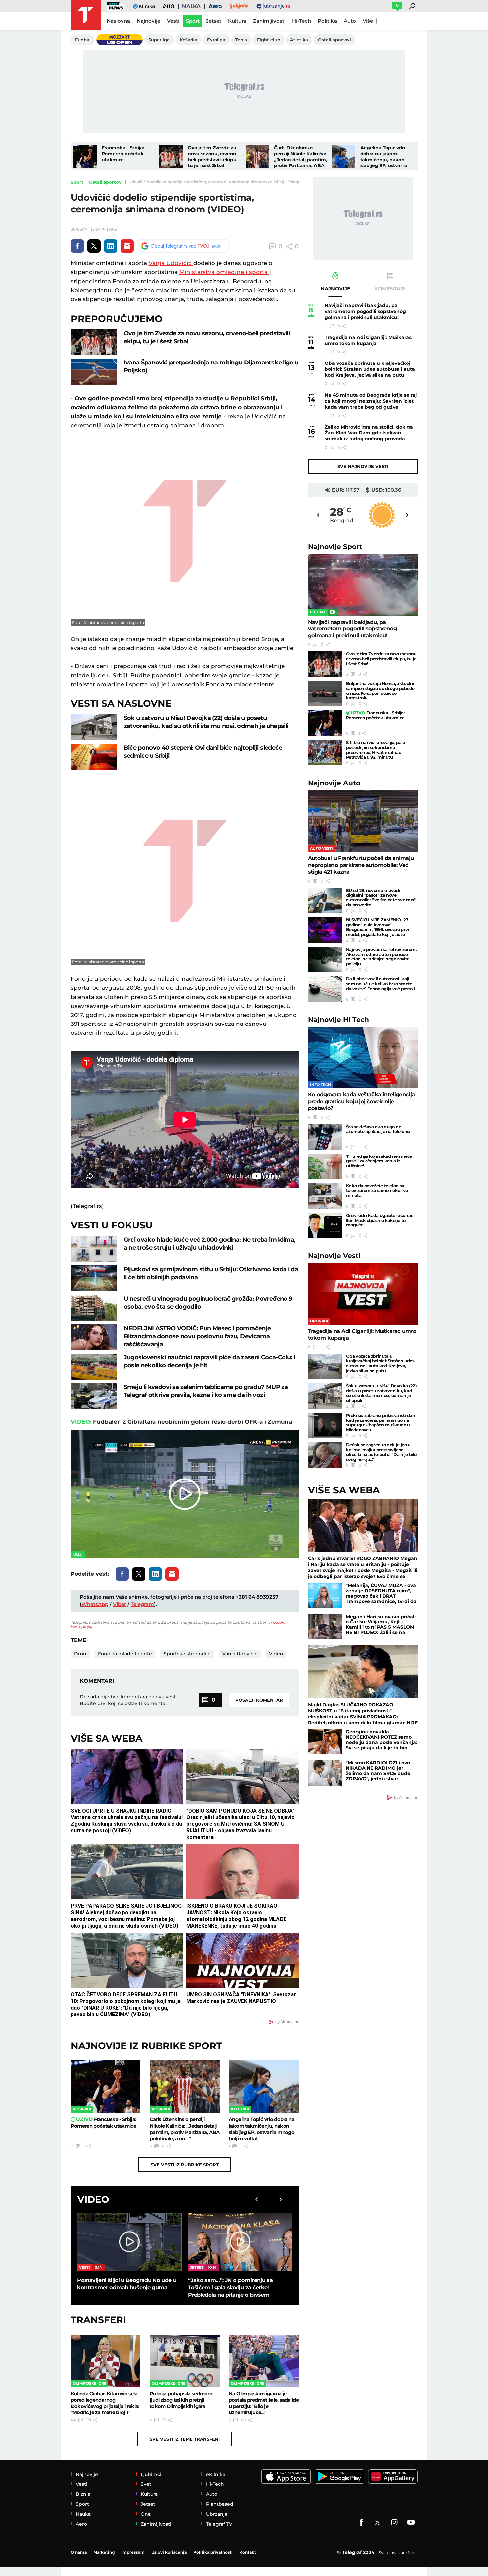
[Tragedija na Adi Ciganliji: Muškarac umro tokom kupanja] (363, 1294)
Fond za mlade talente (125, 1654)
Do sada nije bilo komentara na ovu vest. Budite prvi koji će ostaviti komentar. (128, 1700)
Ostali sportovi (106, 182)
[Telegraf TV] (411, 2522)
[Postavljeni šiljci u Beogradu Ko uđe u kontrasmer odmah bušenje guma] (129, 2242)
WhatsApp (95, 1604)
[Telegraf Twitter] (378, 2522)
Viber (120, 1604)
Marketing (104, 2552)
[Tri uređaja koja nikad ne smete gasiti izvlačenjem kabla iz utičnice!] (325, 1166)
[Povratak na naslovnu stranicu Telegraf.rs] (86, 15)
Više (368, 21)
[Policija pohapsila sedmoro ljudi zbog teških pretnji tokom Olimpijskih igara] (185, 2361)
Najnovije (335, 546)
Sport (77, 182)
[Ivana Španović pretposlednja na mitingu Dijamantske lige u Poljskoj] (94, 372)
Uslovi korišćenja (169, 2552)
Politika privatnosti (213, 2552)
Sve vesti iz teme (185, 2439)
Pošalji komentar (259, 1700)
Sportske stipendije (187, 1654)
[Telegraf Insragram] (394, 2522)
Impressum (133, 2552)
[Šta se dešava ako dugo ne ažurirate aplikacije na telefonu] (325, 1137)
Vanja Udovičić (171, 263)
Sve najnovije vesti (363, 466)
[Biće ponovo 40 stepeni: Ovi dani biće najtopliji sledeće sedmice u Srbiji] (94, 757)
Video (276, 1654)
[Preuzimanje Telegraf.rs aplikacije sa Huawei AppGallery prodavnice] (393, 2477)
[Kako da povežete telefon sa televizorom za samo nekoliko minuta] (325, 1196)
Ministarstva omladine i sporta (224, 272)
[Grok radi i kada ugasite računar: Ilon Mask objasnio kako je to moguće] (325, 1225)
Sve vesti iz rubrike (185, 2165)
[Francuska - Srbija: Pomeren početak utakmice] (85, 156)
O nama (79, 2552)
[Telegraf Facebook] (361, 2522)
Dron (80, 1654)
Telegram (142, 1604)
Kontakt (248, 2552)
